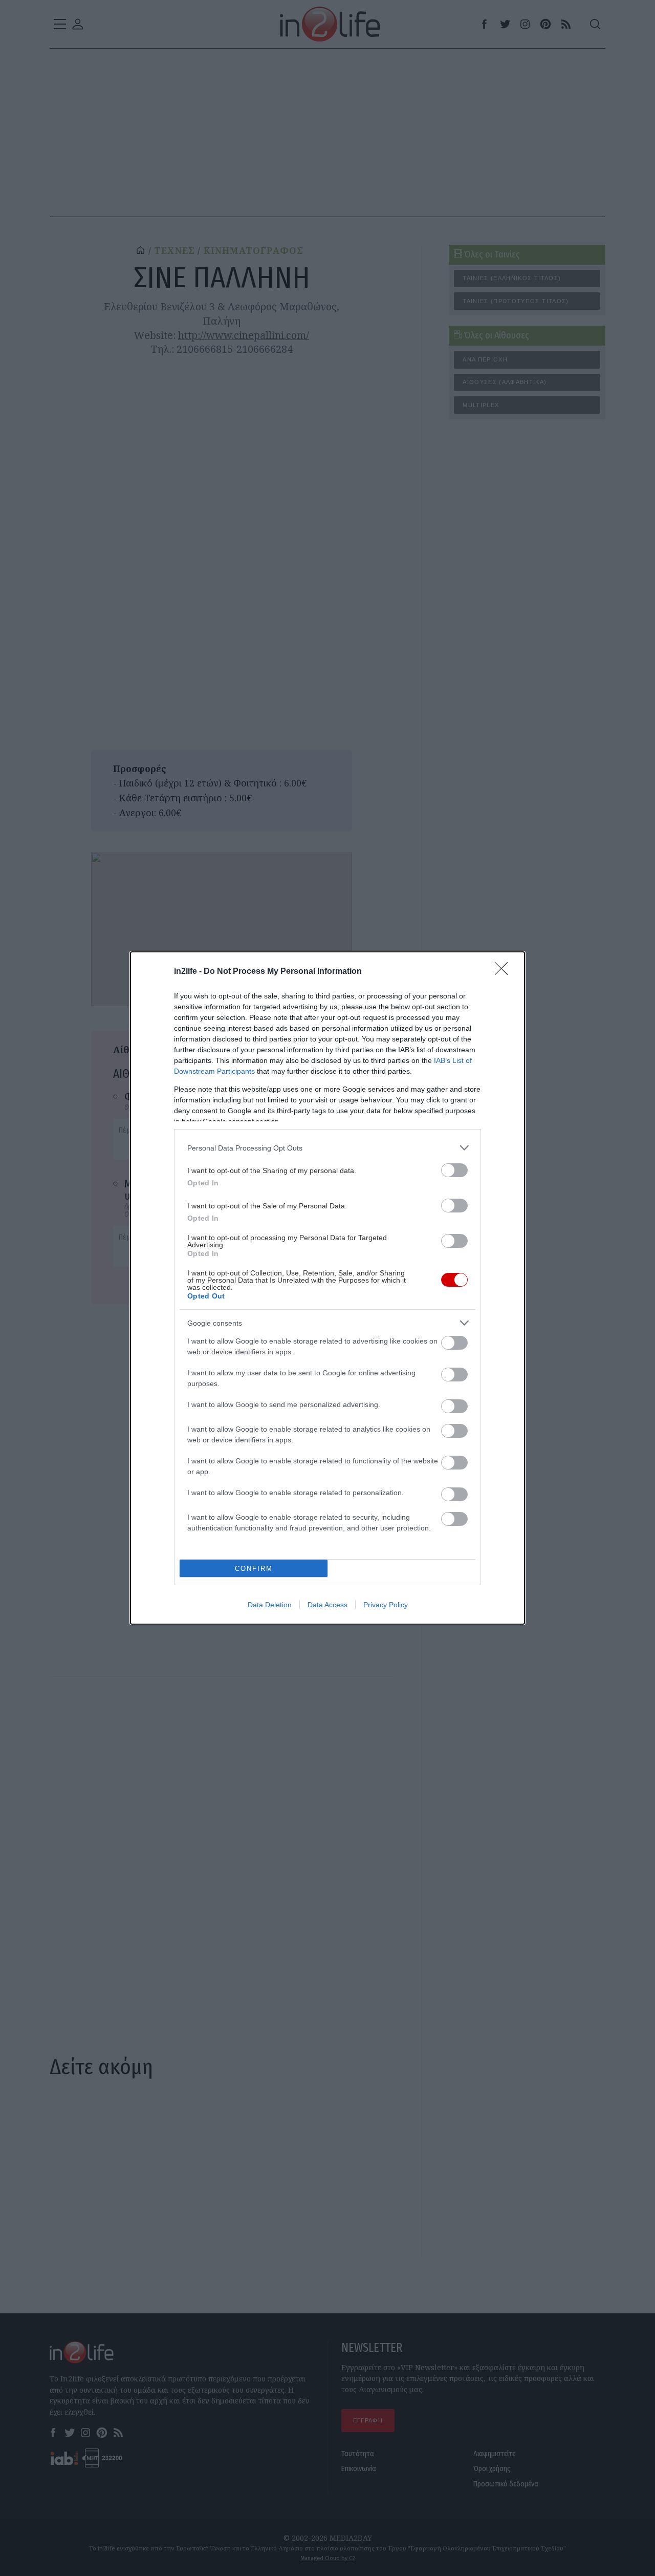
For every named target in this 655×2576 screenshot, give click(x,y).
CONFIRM (254, 1569)
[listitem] (327, 1148)
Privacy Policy (386, 1605)
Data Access (327, 1605)
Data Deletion (270, 1605)
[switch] (454, 1170)
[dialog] (327, 1288)
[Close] (505, 972)
